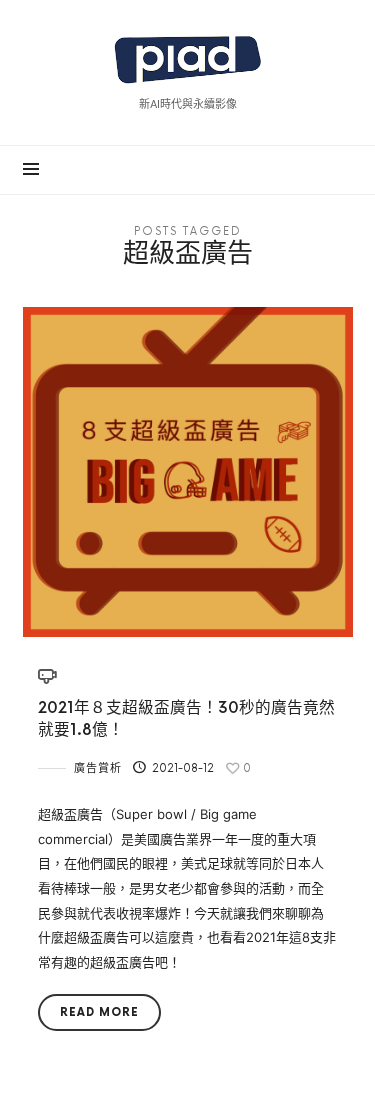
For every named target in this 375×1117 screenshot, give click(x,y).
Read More (99, 1012)
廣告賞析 (98, 768)
